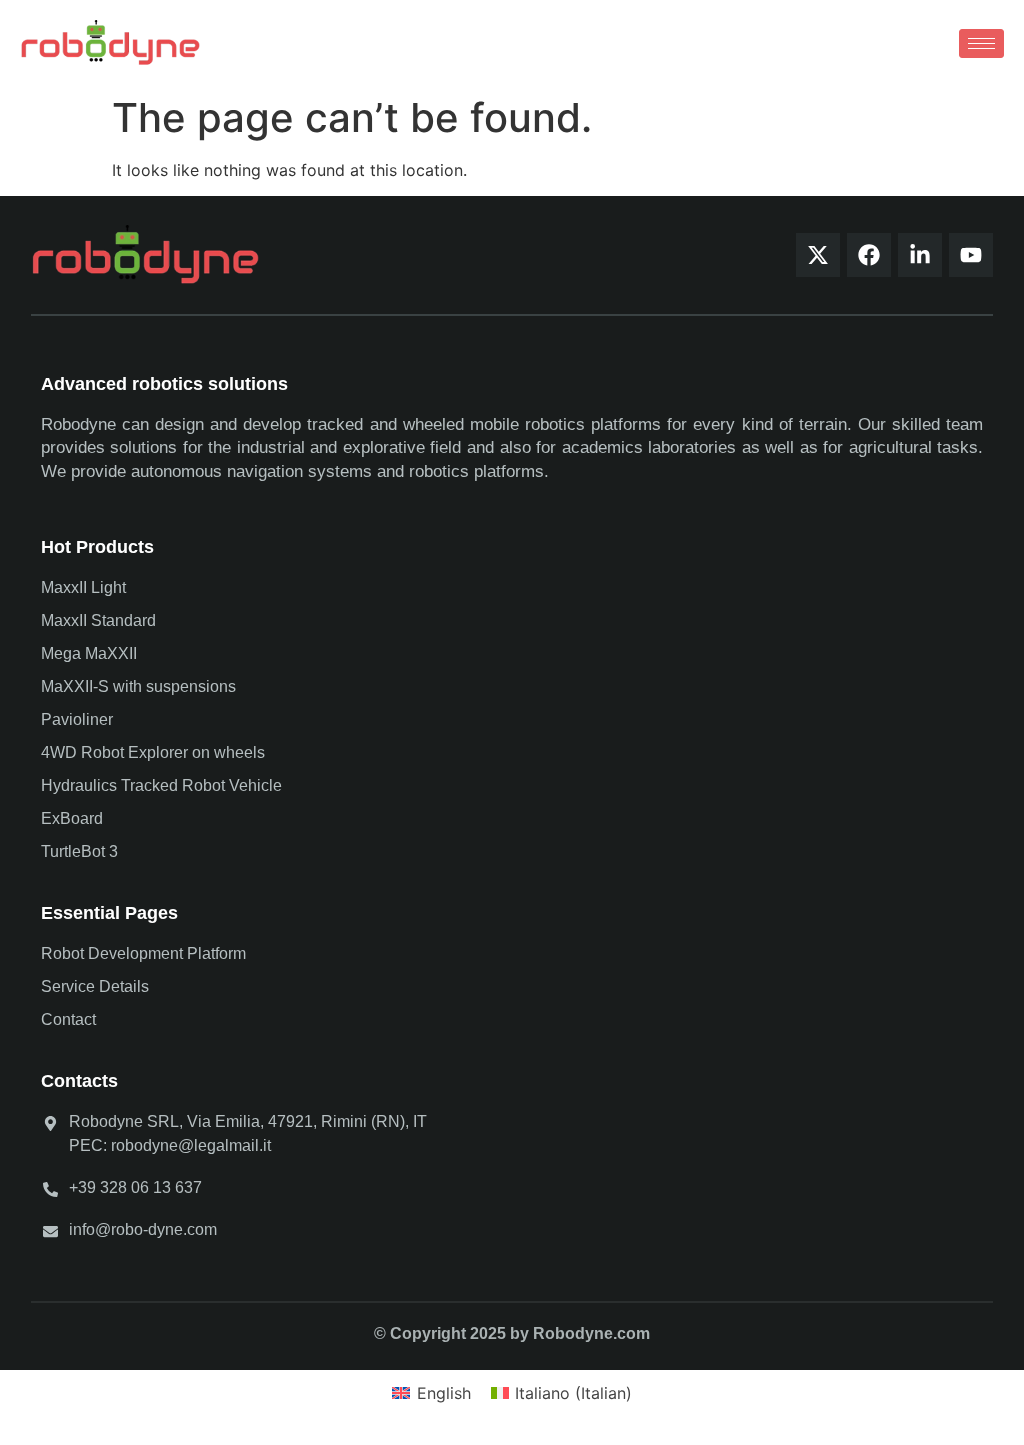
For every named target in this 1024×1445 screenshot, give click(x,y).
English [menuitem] (444, 1393)
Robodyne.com (591, 1333)
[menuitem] (431, 1392)
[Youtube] (971, 255)
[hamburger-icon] (981, 43)
